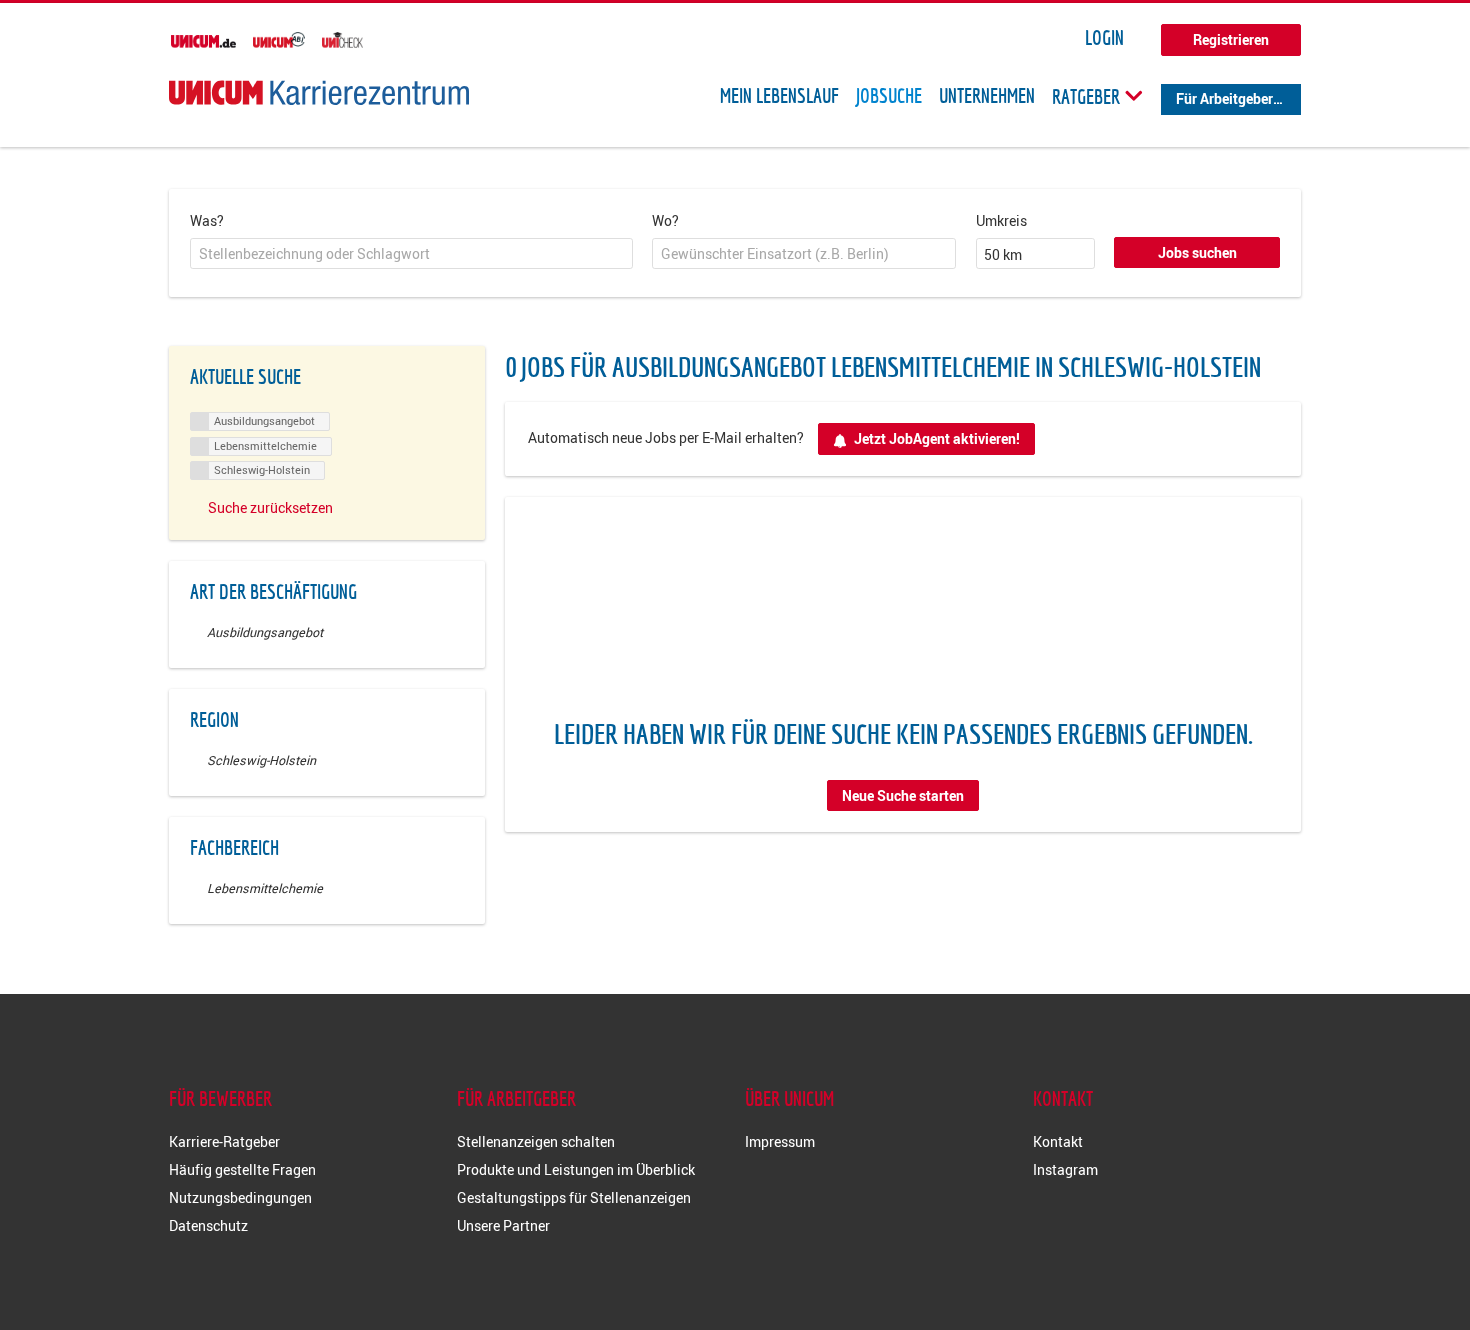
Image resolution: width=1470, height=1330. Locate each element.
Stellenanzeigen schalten (536, 1141)
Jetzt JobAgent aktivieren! (937, 438)
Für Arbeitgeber (1224, 98)
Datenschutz (208, 1225)
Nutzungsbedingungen (240, 1197)
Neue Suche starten (903, 795)
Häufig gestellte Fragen (242, 1169)
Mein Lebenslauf (779, 96)
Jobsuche (889, 96)
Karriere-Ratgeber (224, 1141)
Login (1104, 38)
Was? (207, 220)
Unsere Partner (503, 1225)
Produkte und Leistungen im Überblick (576, 1169)
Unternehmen (987, 96)
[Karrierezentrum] (319, 92)
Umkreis (1001, 220)
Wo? (665, 220)
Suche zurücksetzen (270, 507)
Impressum (780, 1141)
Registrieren (1231, 39)
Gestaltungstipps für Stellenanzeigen (574, 1197)
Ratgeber (1088, 96)
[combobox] (411, 254)
